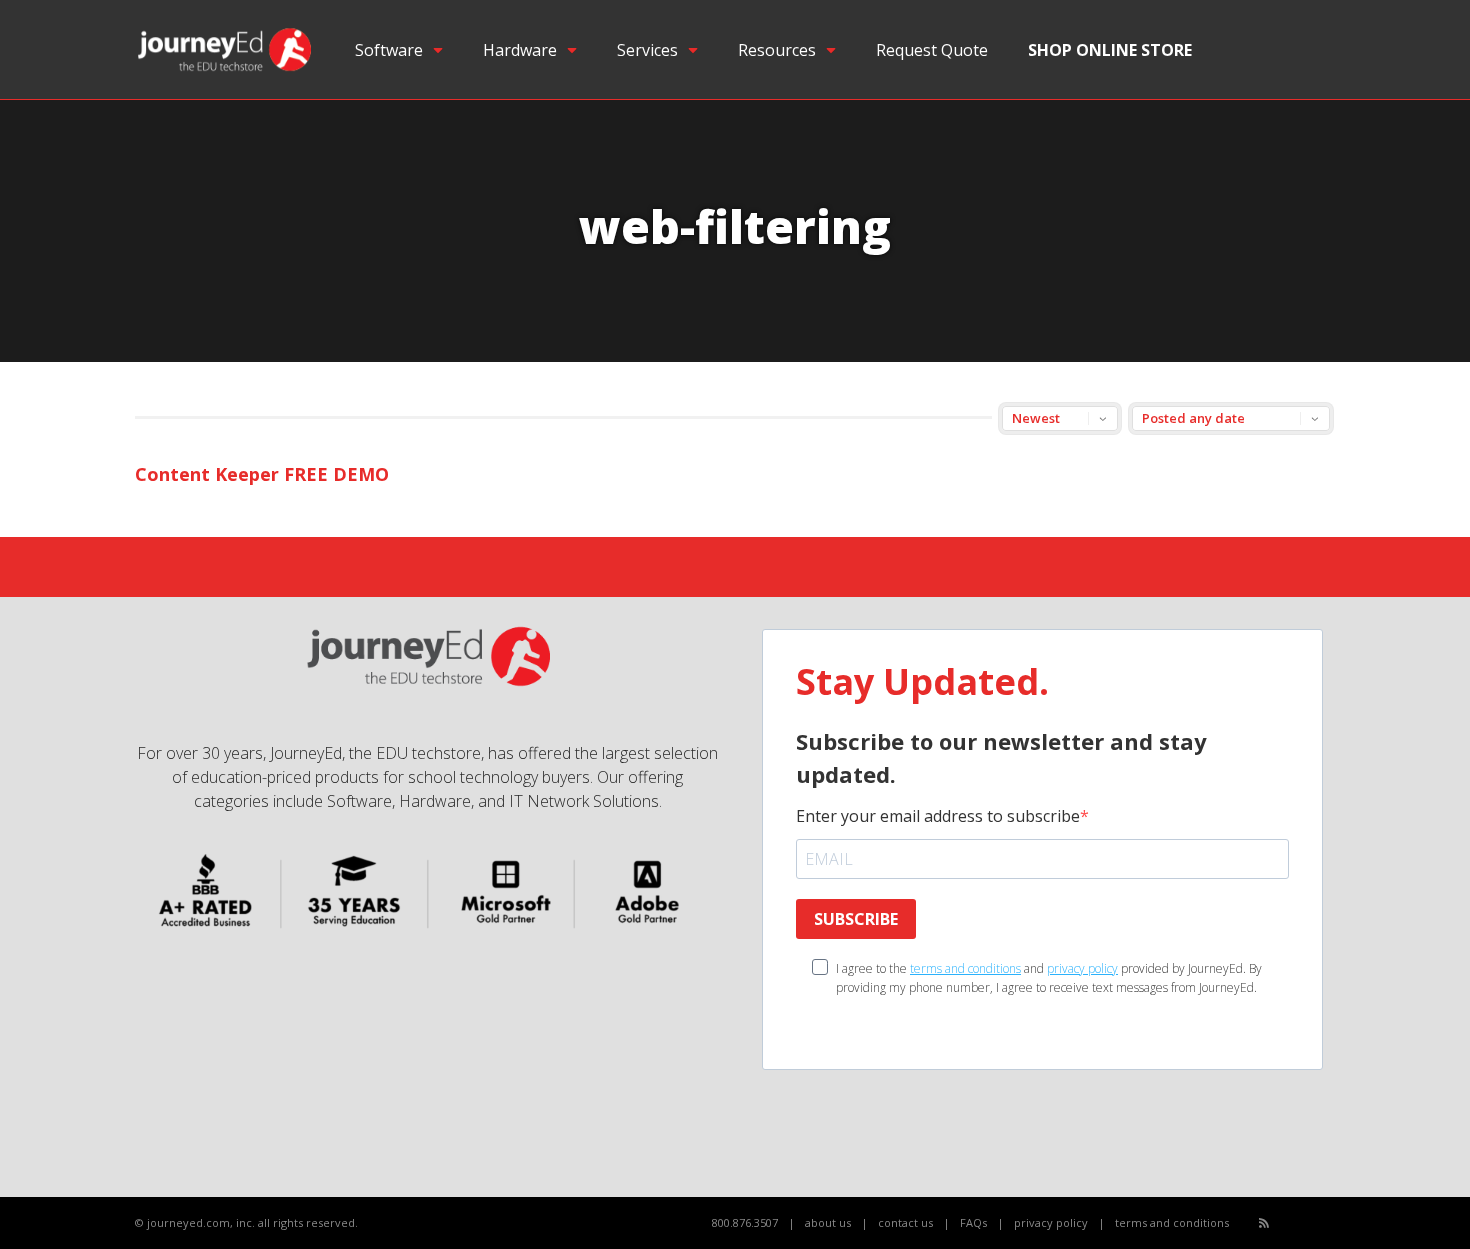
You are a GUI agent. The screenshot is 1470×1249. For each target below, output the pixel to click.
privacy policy (1082, 968)
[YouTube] (1308, 1223)
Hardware (520, 50)
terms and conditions (965, 968)
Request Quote (932, 50)
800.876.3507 (745, 1222)
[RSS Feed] (1264, 1222)
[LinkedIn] (1330, 1223)
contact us (905, 1222)
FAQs (973, 1222)
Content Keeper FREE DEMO (262, 474)
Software (389, 50)
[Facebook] (1286, 1223)
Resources (777, 50)
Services (647, 50)
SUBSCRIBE (856, 919)
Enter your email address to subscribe (938, 816)
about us (828, 1222)
